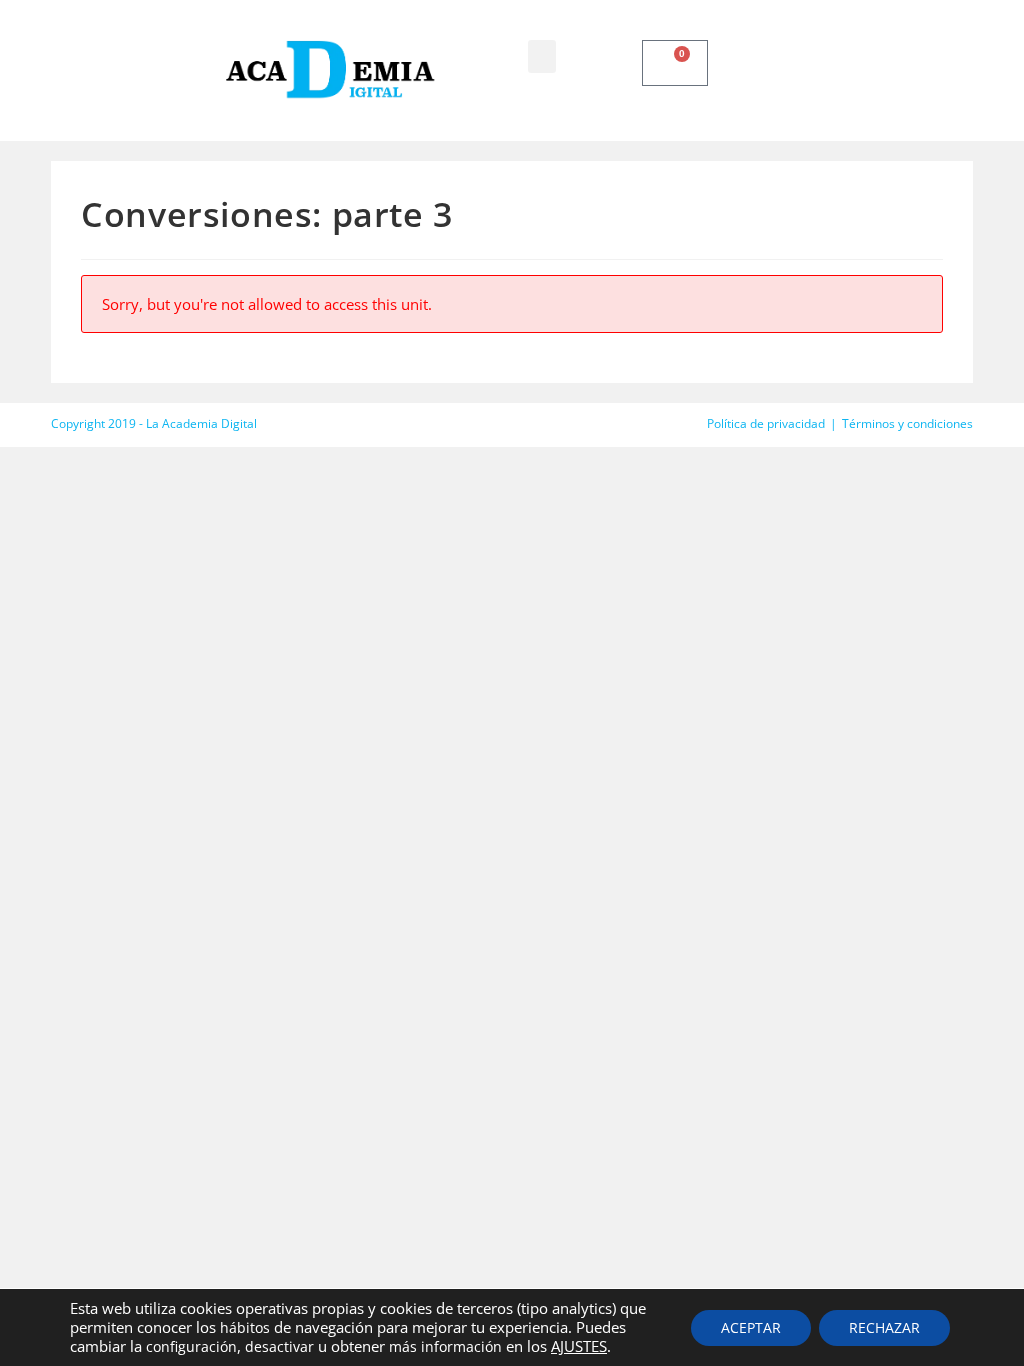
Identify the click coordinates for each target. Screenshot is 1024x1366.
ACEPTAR (751, 1327)
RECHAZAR (884, 1327)
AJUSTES (579, 1346)
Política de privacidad (766, 423)
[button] (542, 56)
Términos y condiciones (907, 423)
